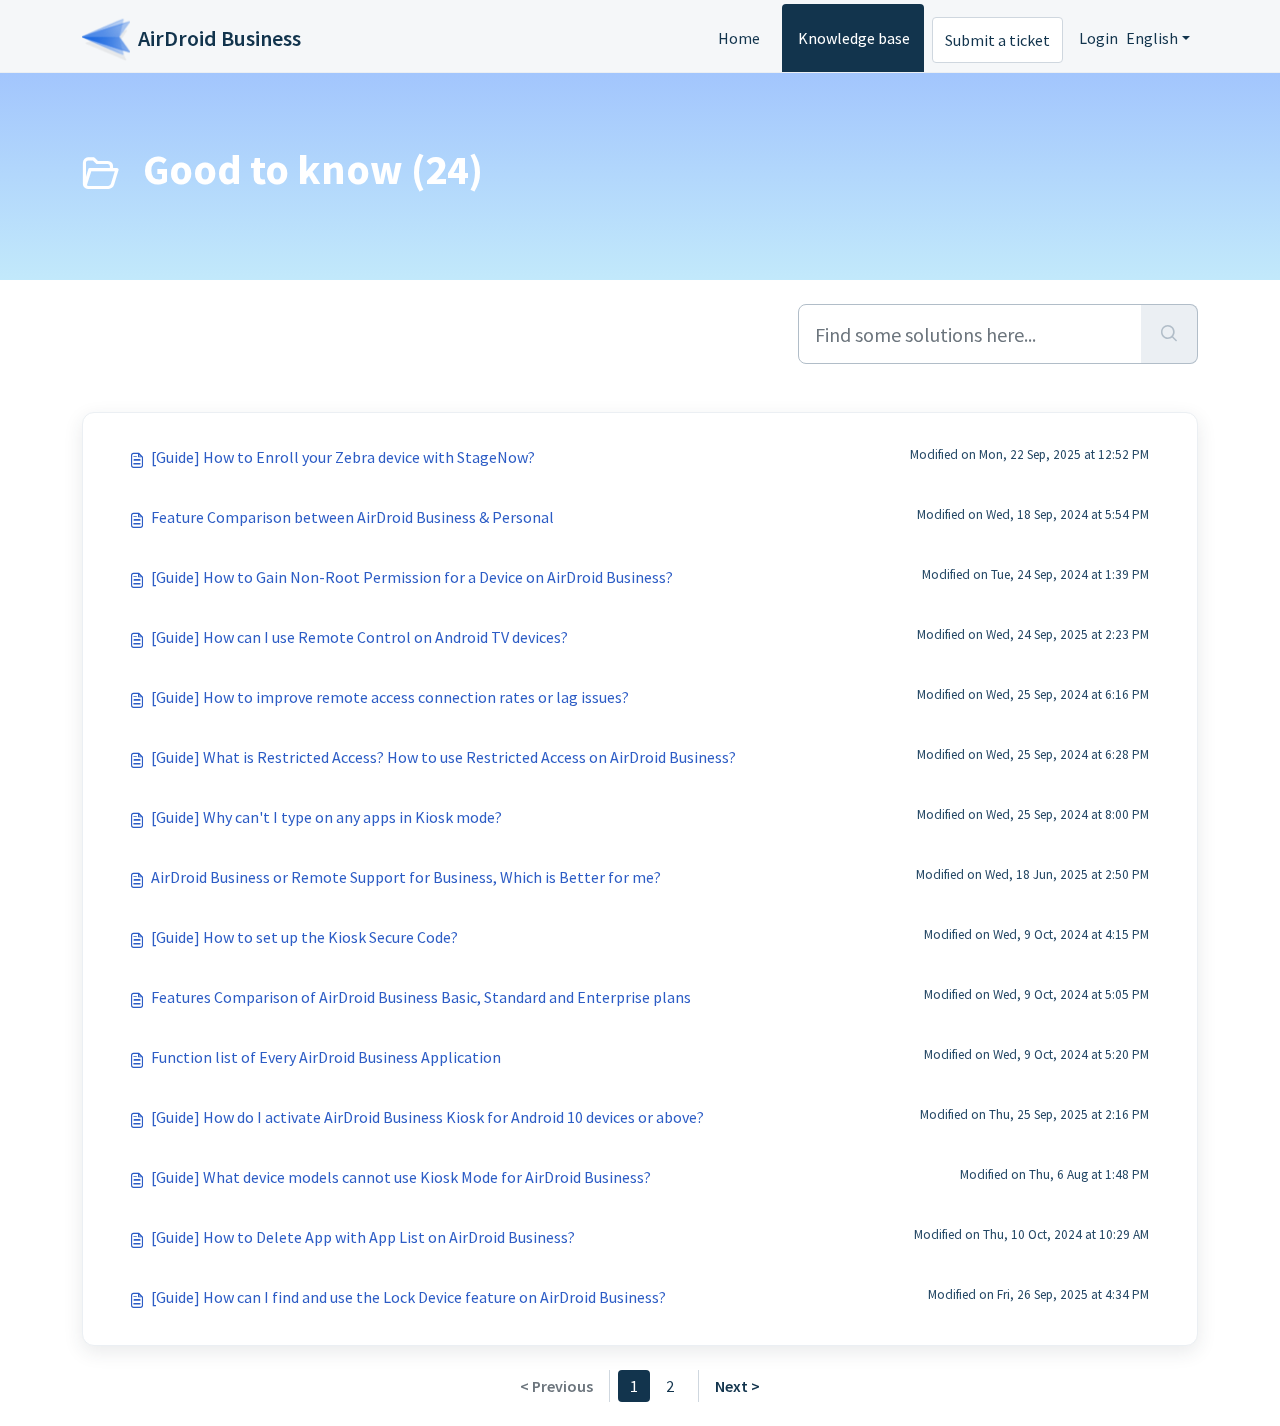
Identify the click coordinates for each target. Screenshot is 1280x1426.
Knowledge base (854, 38)
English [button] (1152, 38)
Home (739, 38)
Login (1098, 38)
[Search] (1169, 334)
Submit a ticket (997, 40)
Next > (737, 1386)
